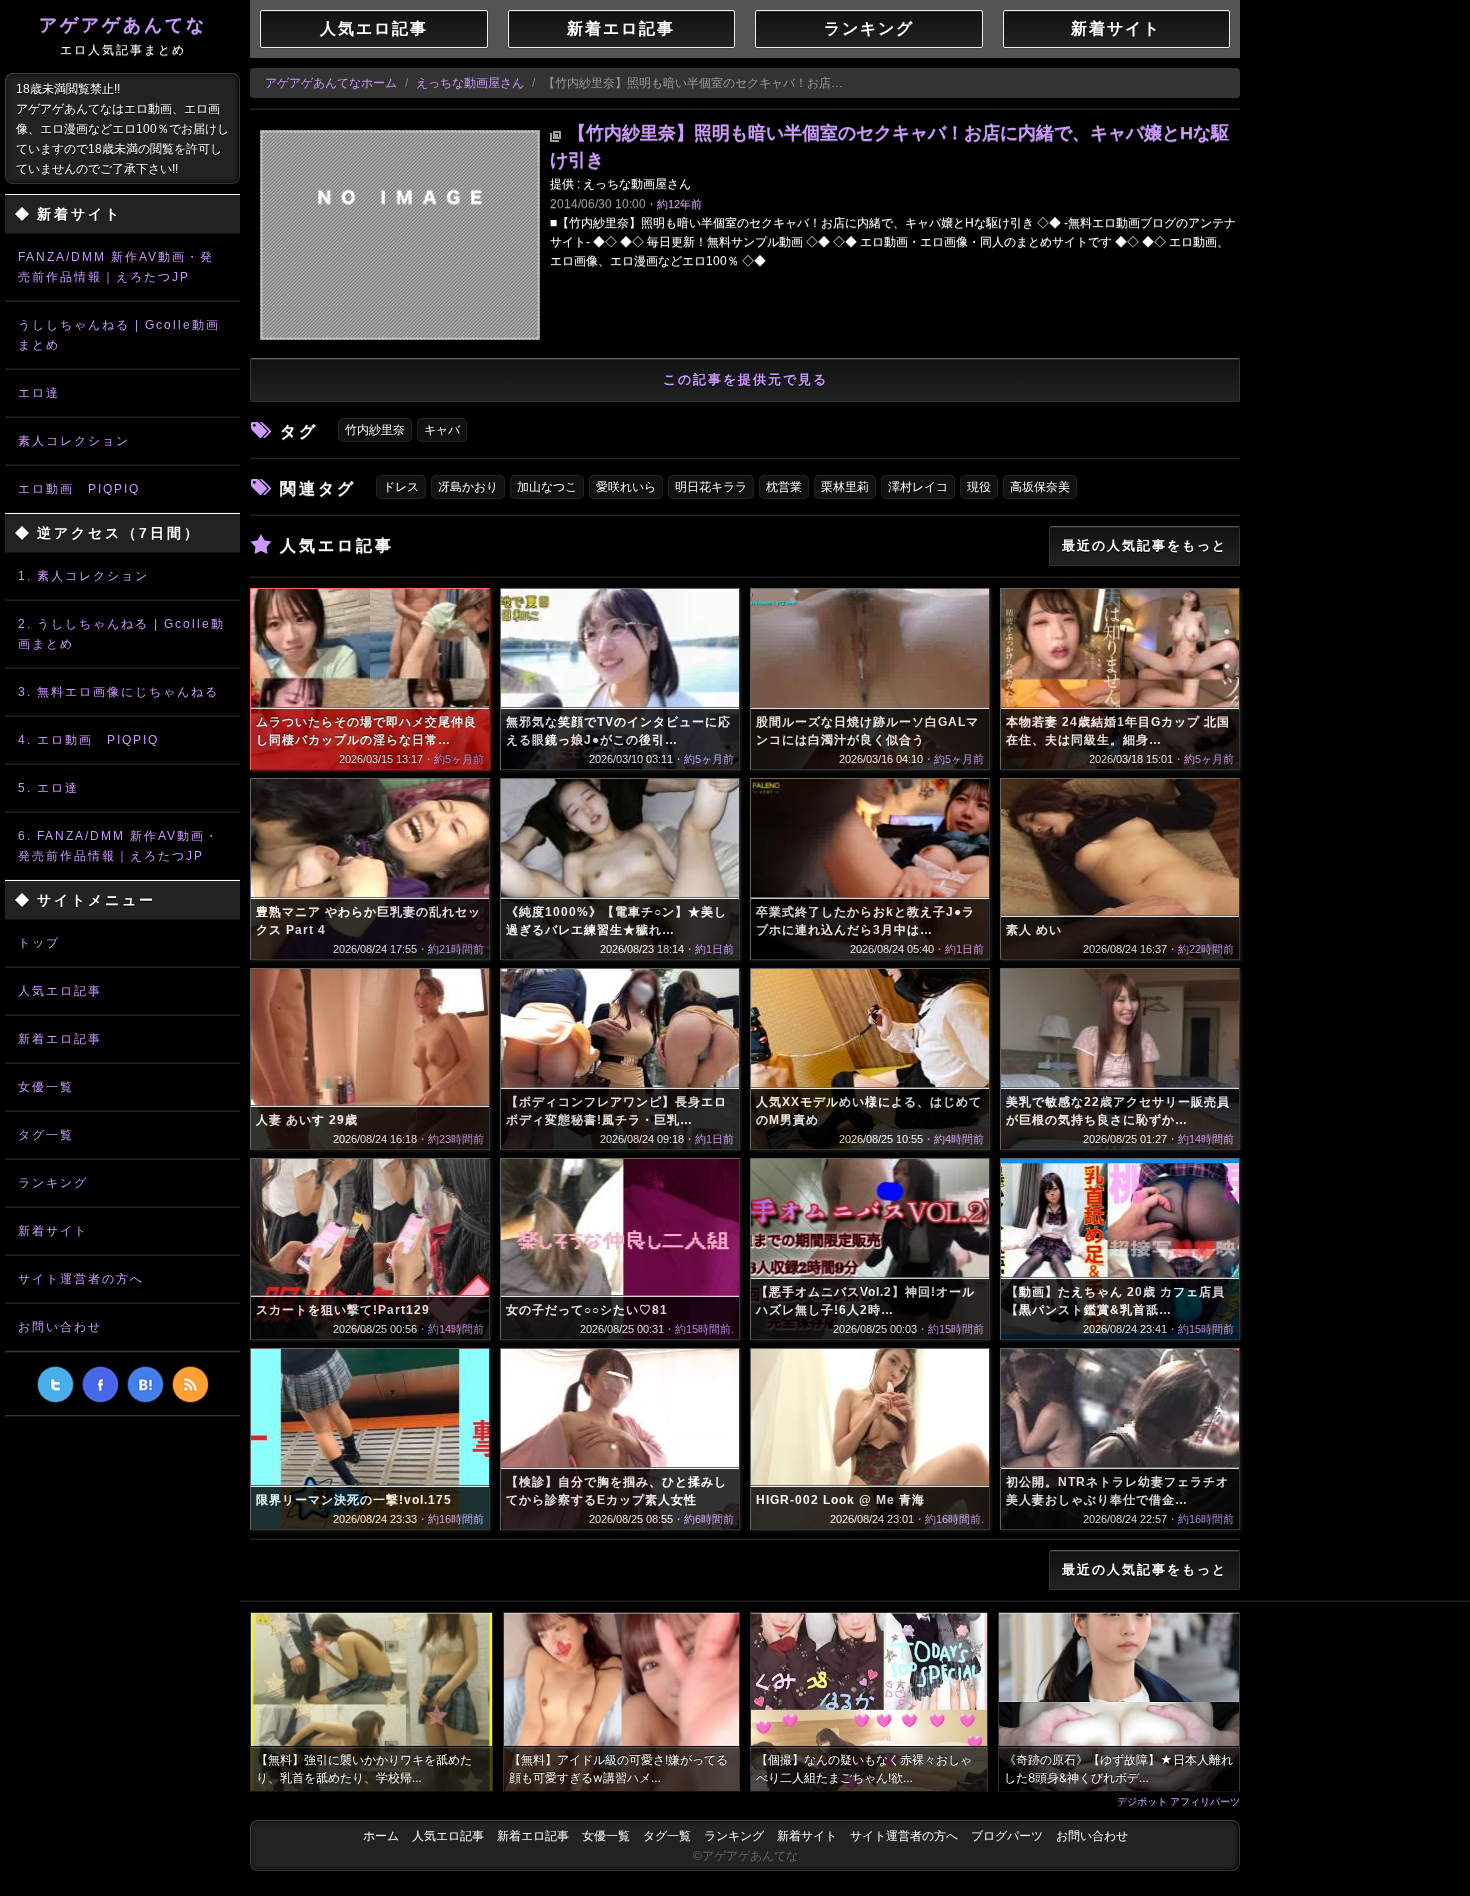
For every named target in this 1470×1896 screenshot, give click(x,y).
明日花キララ (711, 487)
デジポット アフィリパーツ (1178, 1801)
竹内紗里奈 (375, 430)
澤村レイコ (918, 487)
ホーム (381, 1836)
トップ (39, 943)
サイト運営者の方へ (81, 1279)
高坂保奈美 (1040, 487)
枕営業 (784, 487)
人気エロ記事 (60, 991)
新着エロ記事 (60, 1039)
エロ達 (39, 393)
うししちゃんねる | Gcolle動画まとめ (119, 335)
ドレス (401, 487)
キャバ (442, 430)
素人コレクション (74, 441)
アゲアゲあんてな (123, 36)
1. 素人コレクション (83, 576)
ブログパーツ (1007, 1836)
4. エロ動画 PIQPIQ (88, 740)
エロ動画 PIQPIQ (79, 489)
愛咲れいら (626, 487)
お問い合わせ (60, 1327)
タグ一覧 (46, 1135)
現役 (979, 487)
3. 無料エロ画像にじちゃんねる (118, 692)
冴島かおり (468, 487)
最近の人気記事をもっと (1144, 545)
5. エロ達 (48, 788)
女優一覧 (46, 1087)
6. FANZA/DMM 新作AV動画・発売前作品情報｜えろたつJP (118, 846)
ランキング (53, 1183)
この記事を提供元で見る (745, 379)
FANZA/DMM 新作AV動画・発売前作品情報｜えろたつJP (116, 267)
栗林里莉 (845, 487)
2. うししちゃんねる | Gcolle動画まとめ (121, 634)
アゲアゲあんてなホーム (331, 83)
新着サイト (53, 1231)
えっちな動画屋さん (470, 83)
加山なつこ (547, 487)
